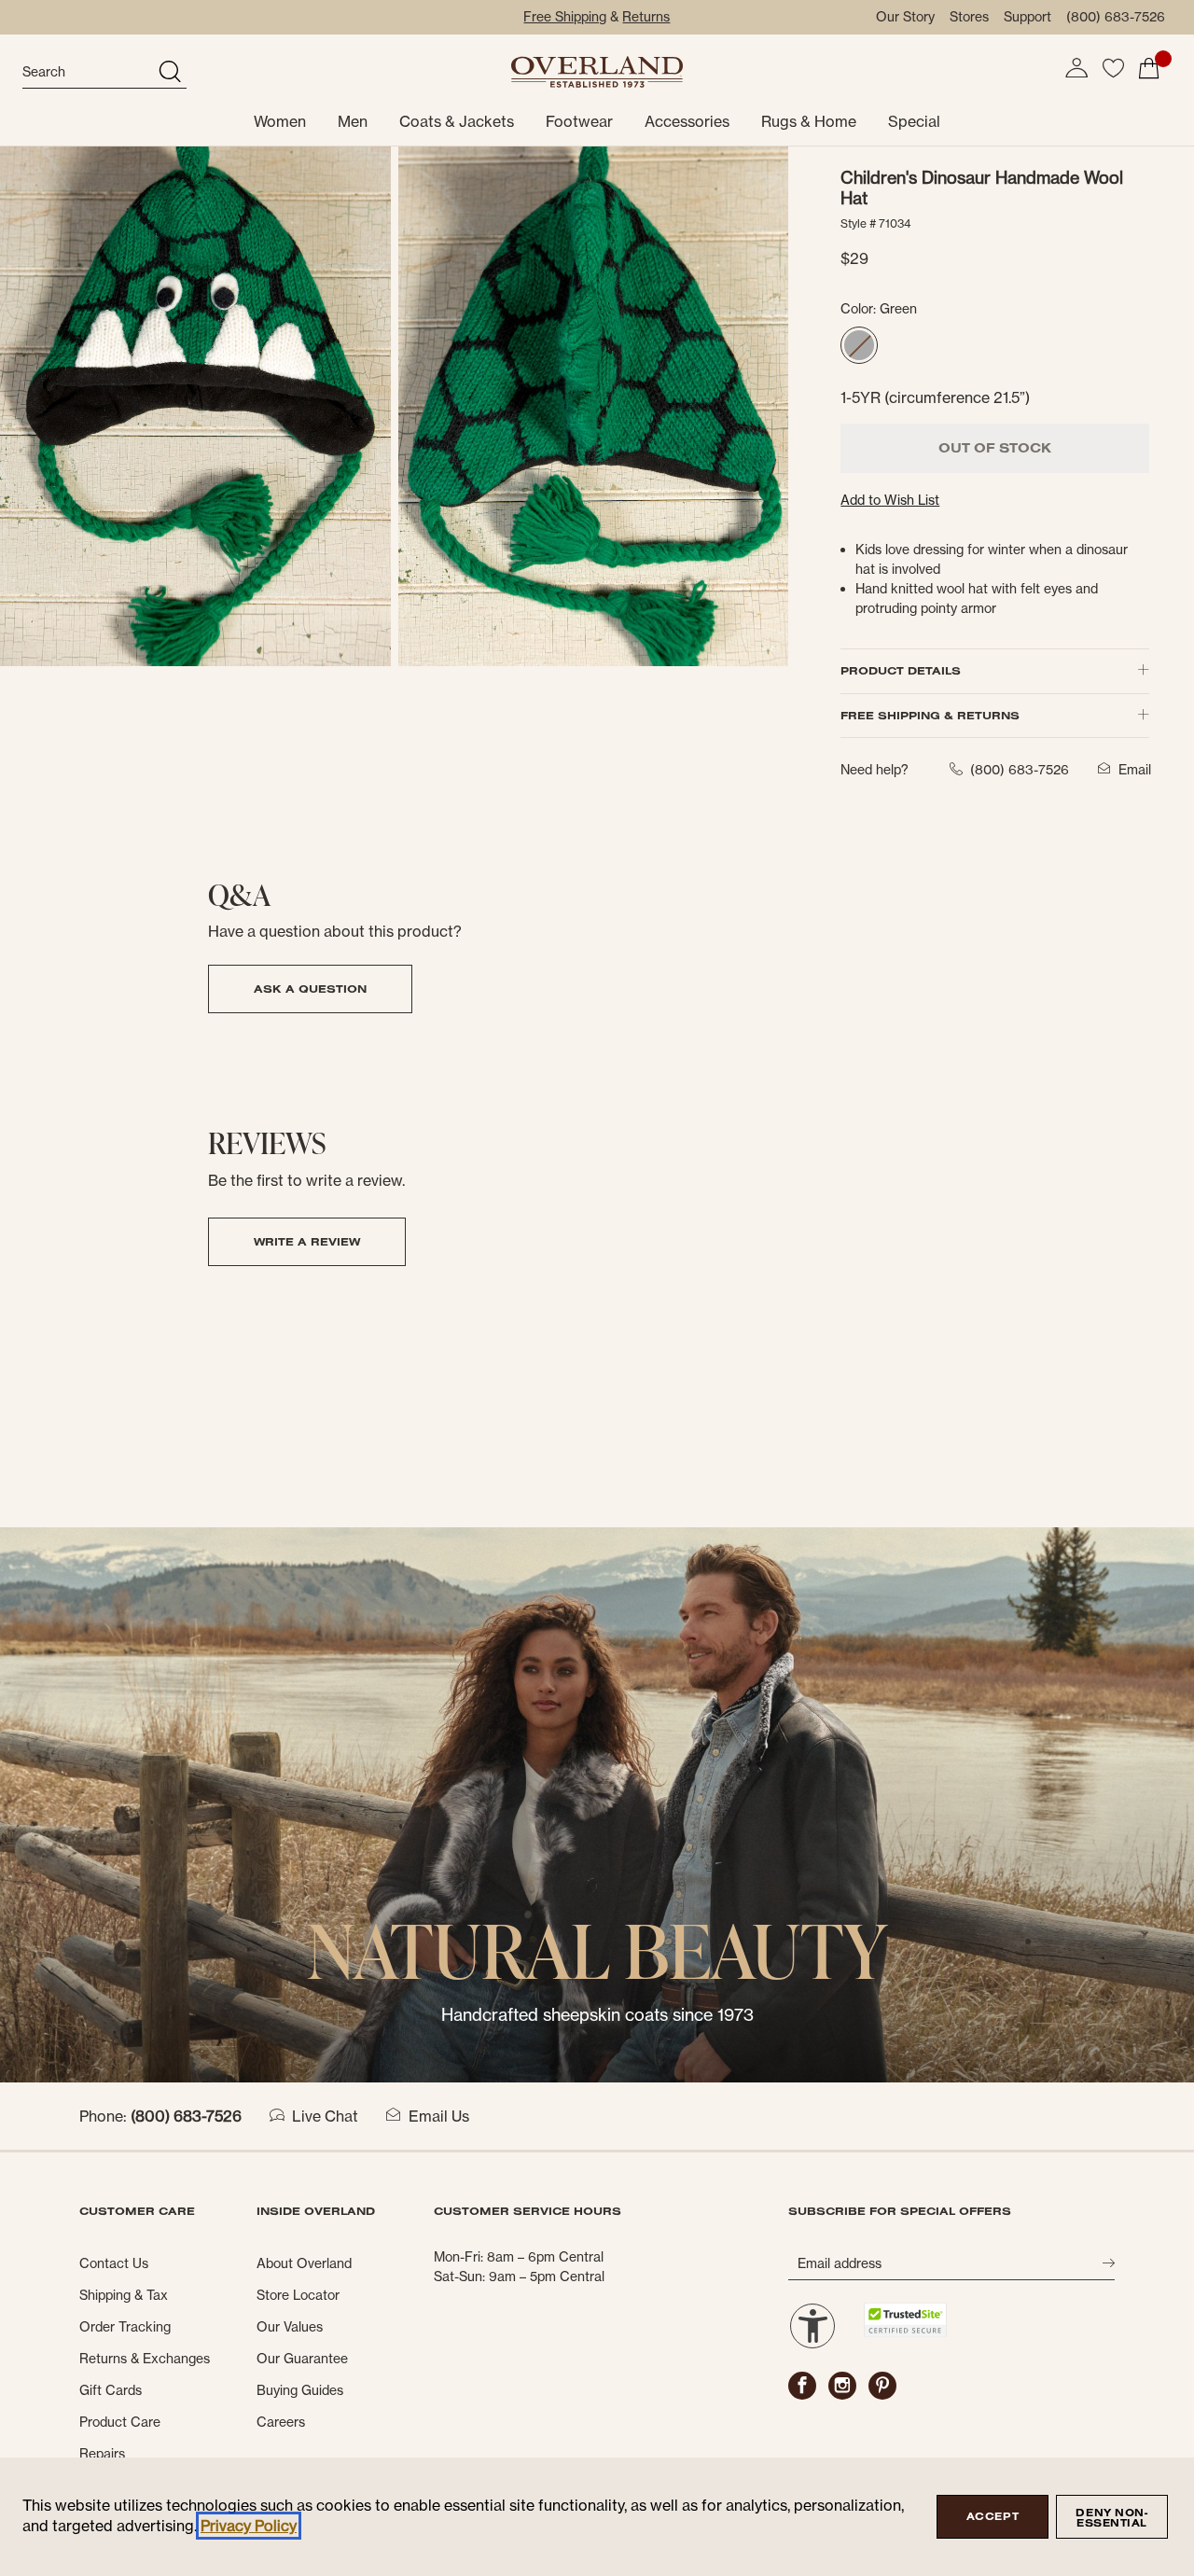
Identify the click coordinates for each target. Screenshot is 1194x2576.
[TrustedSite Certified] (905, 2320)
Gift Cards (111, 2390)
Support (1027, 17)
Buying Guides (300, 2390)
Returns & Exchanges (145, 2359)
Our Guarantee (302, 2359)
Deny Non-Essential (1111, 2518)
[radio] (859, 345)
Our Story (905, 17)
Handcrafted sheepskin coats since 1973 (597, 2015)
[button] (1076, 68)
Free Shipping (565, 17)
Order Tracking (125, 2327)
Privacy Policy (249, 2526)
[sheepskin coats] (597, 1803)
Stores (969, 17)
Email (1135, 770)
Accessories (687, 121)
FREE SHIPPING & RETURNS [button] (930, 715)
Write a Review (307, 1241)
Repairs (102, 2454)
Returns (646, 17)
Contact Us (114, 2263)
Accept (993, 2516)
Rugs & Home (809, 121)
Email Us (439, 2116)
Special (914, 121)
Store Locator (298, 2295)
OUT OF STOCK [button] (995, 448)
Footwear (579, 121)
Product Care (120, 2422)
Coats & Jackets (457, 121)
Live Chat (325, 2116)
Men (353, 121)
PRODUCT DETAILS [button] (901, 670)
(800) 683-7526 (1116, 17)
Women (280, 121)
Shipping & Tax (124, 2295)
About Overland (304, 2263)
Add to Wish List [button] (890, 500)
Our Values (290, 2327)
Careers (281, 2422)
